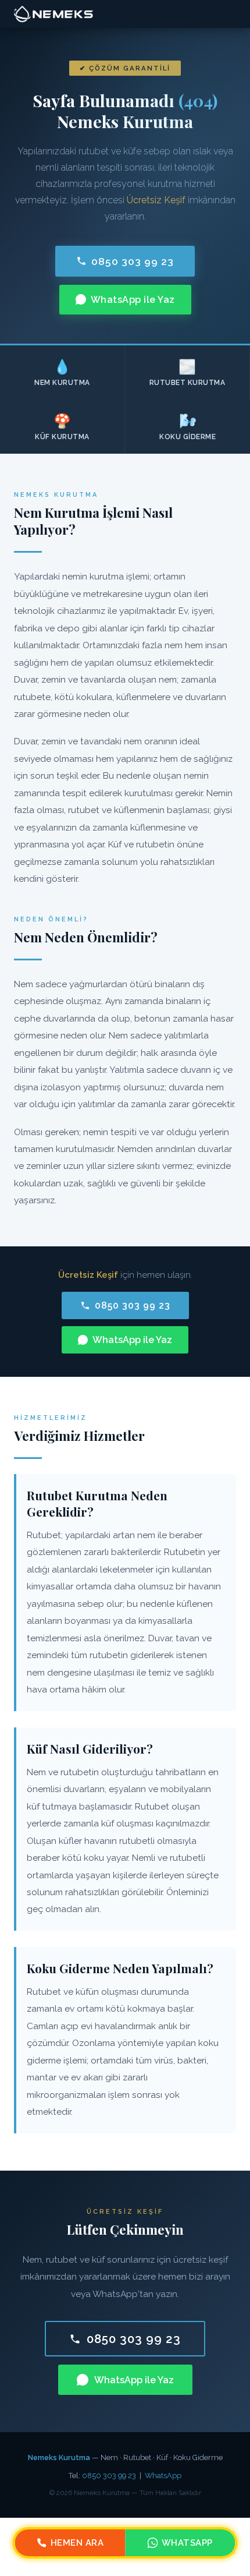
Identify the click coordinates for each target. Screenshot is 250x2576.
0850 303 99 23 (133, 261)
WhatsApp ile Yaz (133, 300)
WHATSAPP (187, 2543)
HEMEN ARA (77, 2543)
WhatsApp (163, 2476)
